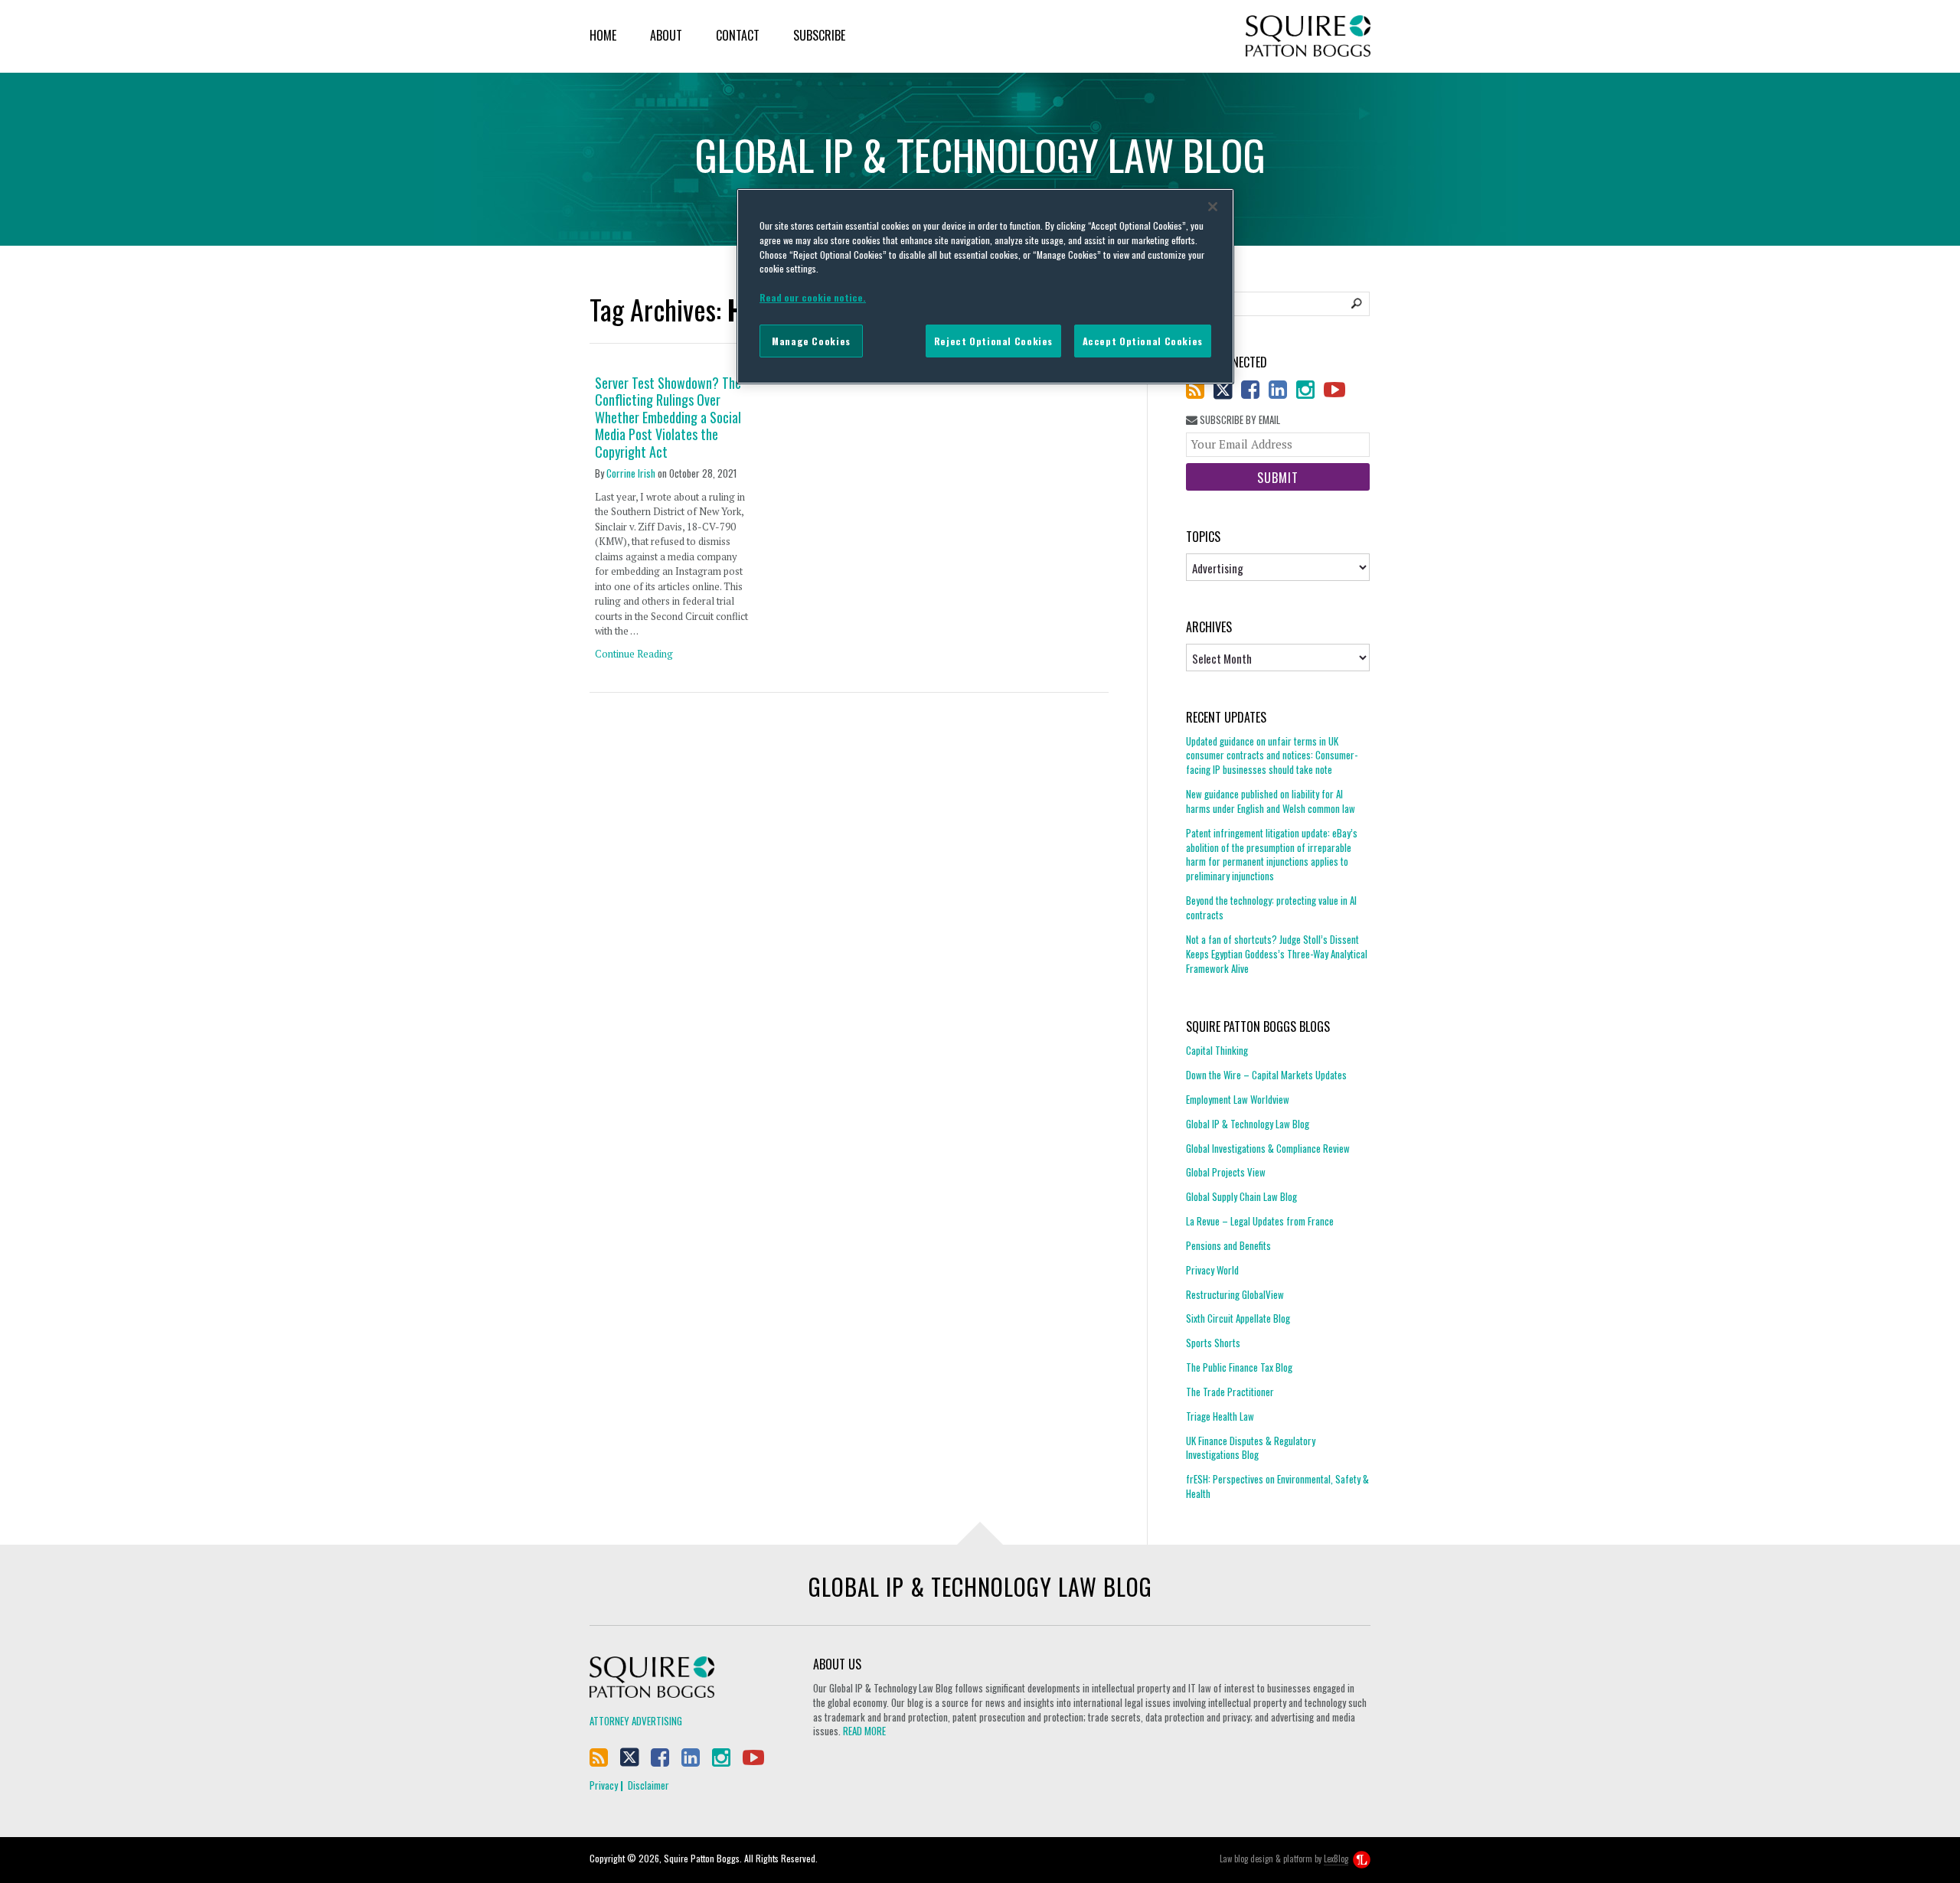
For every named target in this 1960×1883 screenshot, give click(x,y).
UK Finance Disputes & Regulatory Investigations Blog (1251, 1448)
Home (603, 35)
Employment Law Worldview (1238, 1099)
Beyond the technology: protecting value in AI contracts (1271, 907)
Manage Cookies (811, 341)
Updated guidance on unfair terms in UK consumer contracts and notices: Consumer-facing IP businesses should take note (1272, 756)
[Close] (1213, 207)
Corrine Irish (631, 473)
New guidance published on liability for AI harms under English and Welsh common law (1271, 801)
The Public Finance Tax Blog (1239, 1367)
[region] (985, 286)
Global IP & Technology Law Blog (1248, 1124)
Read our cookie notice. (813, 297)
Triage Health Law (1220, 1416)
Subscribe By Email (1239, 420)
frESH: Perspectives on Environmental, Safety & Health (1277, 1486)
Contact (738, 35)
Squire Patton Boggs (1308, 36)
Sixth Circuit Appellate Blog (1238, 1318)
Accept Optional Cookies (1143, 341)
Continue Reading (634, 654)
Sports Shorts (1213, 1343)
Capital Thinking (1217, 1051)
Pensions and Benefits (1228, 1245)
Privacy (604, 1785)
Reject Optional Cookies (993, 341)
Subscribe (819, 35)
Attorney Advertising (636, 1721)
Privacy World (1212, 1270)
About (666, 35)
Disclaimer (648, 1785)
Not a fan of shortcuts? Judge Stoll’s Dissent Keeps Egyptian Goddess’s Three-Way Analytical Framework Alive (1277, 954)
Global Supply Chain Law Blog (1241, 1196)
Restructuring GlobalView (1235, 1294)
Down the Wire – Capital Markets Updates (1266, 1075)
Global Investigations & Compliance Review (1268, 1148)
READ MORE (864, 1731)
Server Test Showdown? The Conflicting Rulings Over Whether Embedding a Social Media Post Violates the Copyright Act (668, 418)
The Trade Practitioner (1230, 1392)
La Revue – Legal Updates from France (1260, 1221)
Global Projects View (1226, 1172)
